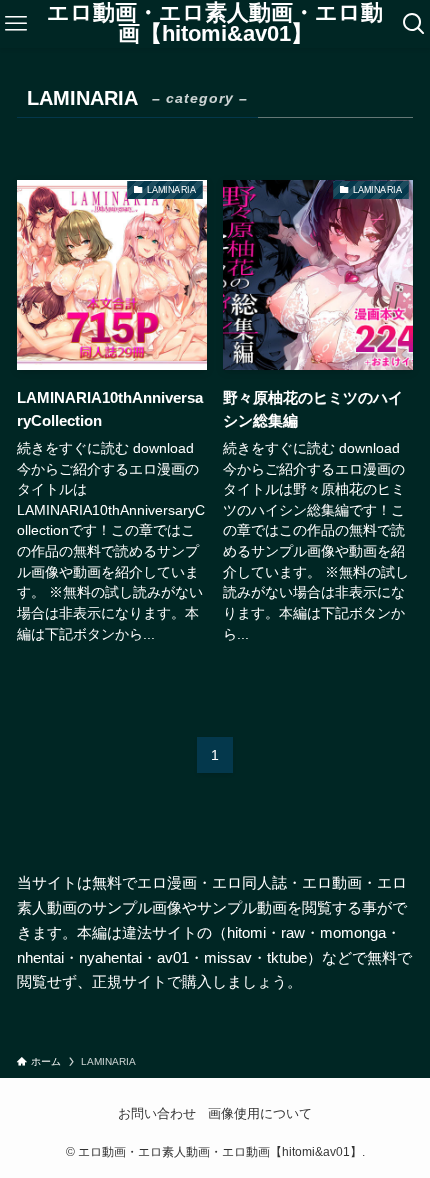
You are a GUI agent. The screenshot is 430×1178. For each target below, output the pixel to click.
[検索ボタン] (414, 24)
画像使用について (260, 1113)
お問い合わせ (157, 1113)
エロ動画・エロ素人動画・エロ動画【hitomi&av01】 (215, 24)
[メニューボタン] (16, 24)
